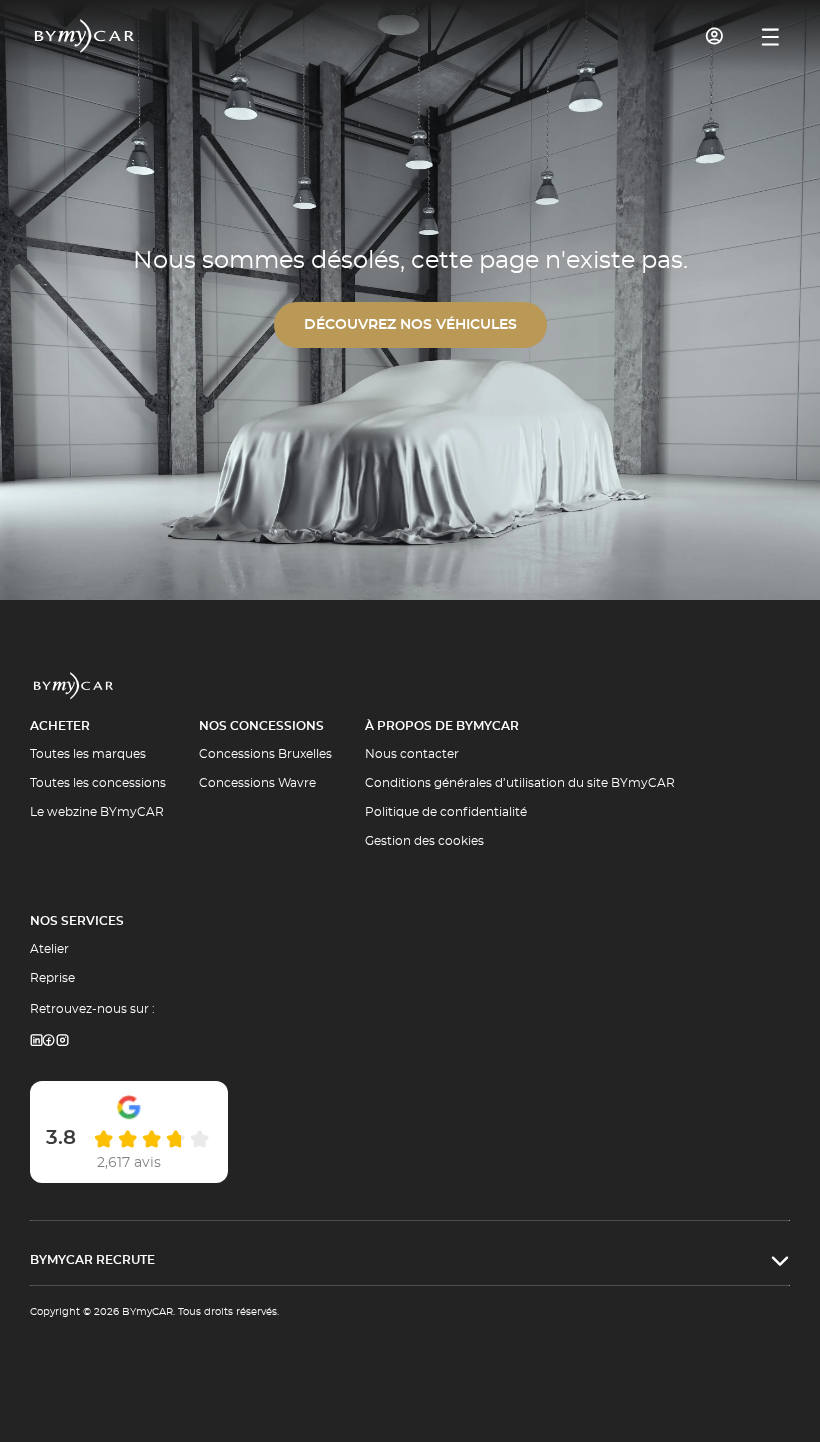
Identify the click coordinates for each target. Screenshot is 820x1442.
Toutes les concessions (98, 783)
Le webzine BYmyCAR (97, 812)
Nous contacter (412, 754)
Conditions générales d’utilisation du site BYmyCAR (520, 783)
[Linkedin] (36, 1041)
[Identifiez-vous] (715, 36)
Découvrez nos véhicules (410, 325)
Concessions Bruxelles (265, 754)
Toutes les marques (88, 754)
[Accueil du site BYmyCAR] (85, 36)
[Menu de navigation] (770, 37)
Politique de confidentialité (446, 812)
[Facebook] (49, 1041)
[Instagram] (63, 1041)
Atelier (49, 949)
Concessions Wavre (257, 783)
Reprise (52, 978)
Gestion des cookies (424, 841)
